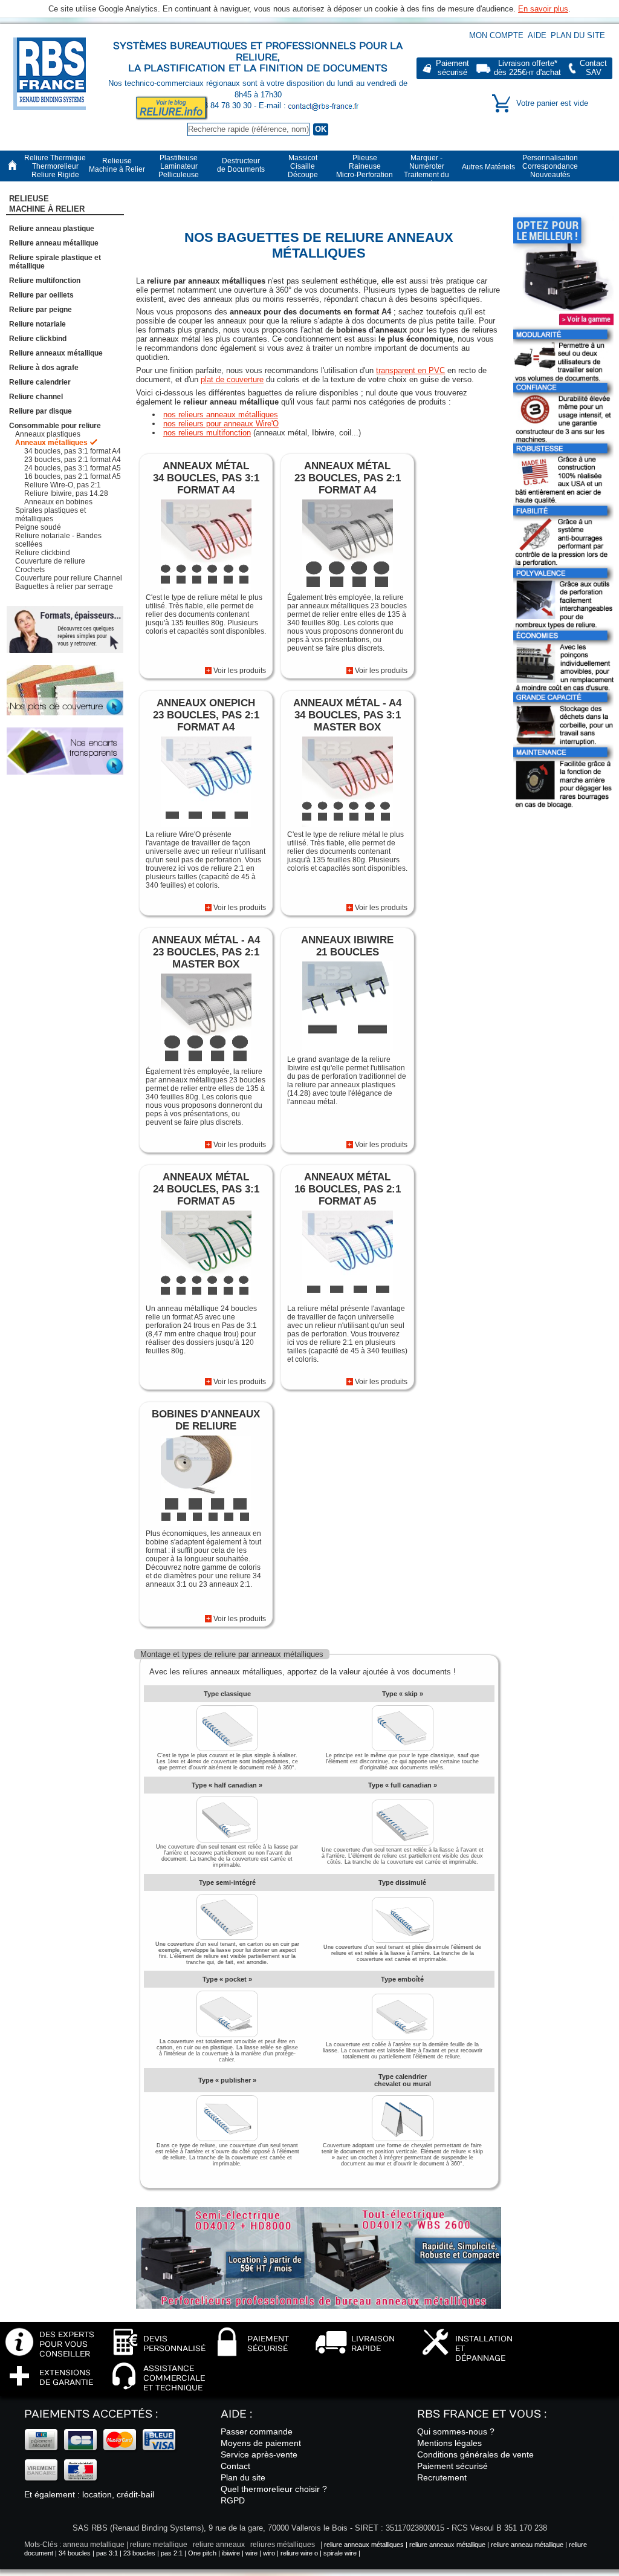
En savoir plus (543, 9)
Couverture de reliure (50, 561)
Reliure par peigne (41, 310)
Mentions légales (449, 2443)
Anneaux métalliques (51, 443)
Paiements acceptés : (91, 2414)
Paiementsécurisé (452, 68)
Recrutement (442, 2477)
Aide (537, 35)
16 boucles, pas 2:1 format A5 (73, 476)
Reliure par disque (41, 411)
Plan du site (578, 35)
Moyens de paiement (261, 2443)
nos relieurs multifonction (207, 433)
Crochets (30, 570)
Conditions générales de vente (475, 2454)
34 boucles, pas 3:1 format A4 (73, 451)
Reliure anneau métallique (54, 243)
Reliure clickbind (38, 339)
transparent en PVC (410, 370)
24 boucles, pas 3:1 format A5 (73, 468)
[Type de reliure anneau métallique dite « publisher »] (227, 2139)
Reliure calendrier (40, 382)
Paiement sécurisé (452, 2466)
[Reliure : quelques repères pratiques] (65, 629)
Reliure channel (36, 397)
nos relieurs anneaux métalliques (221, 415)
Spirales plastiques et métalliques (50, 515)
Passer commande (257, 2431)
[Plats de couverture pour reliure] (65, 691)
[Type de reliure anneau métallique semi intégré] (227, 1937)
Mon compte (496, 35)
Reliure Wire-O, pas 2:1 (63, 485)
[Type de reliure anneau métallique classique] (227, 1749)
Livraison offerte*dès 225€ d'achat (527, 68)
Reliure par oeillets (41, 295)
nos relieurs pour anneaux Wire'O (221, 424)
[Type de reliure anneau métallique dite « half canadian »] (227, 1840)
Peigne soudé (38, 527)
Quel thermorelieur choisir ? (274, 2489)
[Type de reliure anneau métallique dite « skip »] (403, 1749)
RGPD (233, 2500)
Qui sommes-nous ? (456, 2431)
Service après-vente (259, 2454)
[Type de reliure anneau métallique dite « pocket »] (227, 2035)
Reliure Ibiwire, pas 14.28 (66, 493)
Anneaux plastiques (48, 434)
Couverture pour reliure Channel (69, 578)
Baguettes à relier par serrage (64, 587)
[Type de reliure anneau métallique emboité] (403, 2038)
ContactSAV (593, 68)
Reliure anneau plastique (52, 229)
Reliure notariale (37, 324)
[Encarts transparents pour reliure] (65, 751)
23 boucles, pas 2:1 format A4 (73, 460)
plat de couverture (232, 379)
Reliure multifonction (45, 281)
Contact (235, 2466)
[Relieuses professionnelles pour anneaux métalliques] (222, 2306)
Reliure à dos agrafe (44, 368)
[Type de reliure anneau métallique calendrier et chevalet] (403, 2139)
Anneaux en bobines (58, 502)
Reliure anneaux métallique (56, 353)
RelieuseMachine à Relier (47, 204)
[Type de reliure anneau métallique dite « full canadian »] (403, 1843)
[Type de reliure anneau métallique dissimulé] (403, 1940)
